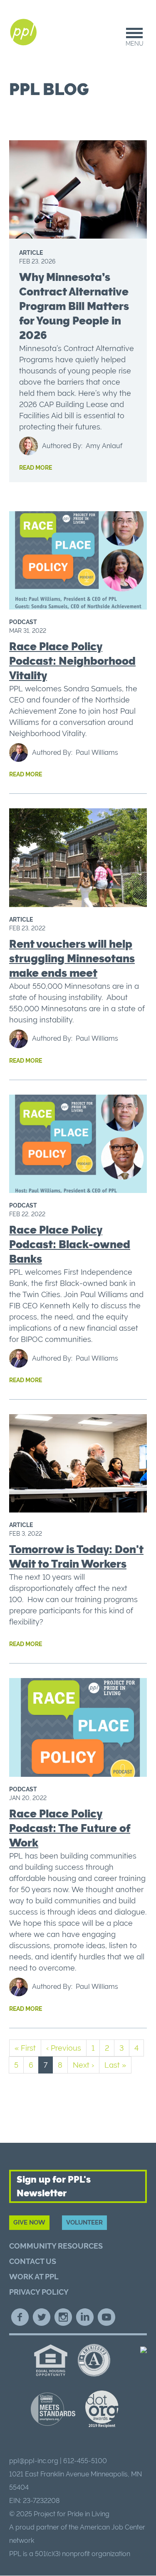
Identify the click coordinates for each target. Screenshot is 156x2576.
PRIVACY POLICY (39, 2292)
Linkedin (85, 2317)
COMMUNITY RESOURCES (56, 2246)
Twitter (42, 2317)
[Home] (25, 32)
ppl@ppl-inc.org (34, 2461)
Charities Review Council (53, 2409)
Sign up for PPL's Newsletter (54, 2186)
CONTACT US (33, 2261)
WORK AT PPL (34, 2277)
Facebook (20, 2317)
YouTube (106, 2317)
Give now (29, 2222)
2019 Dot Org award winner (102, 2409)
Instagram (63, 2317)
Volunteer (84, 2222)
